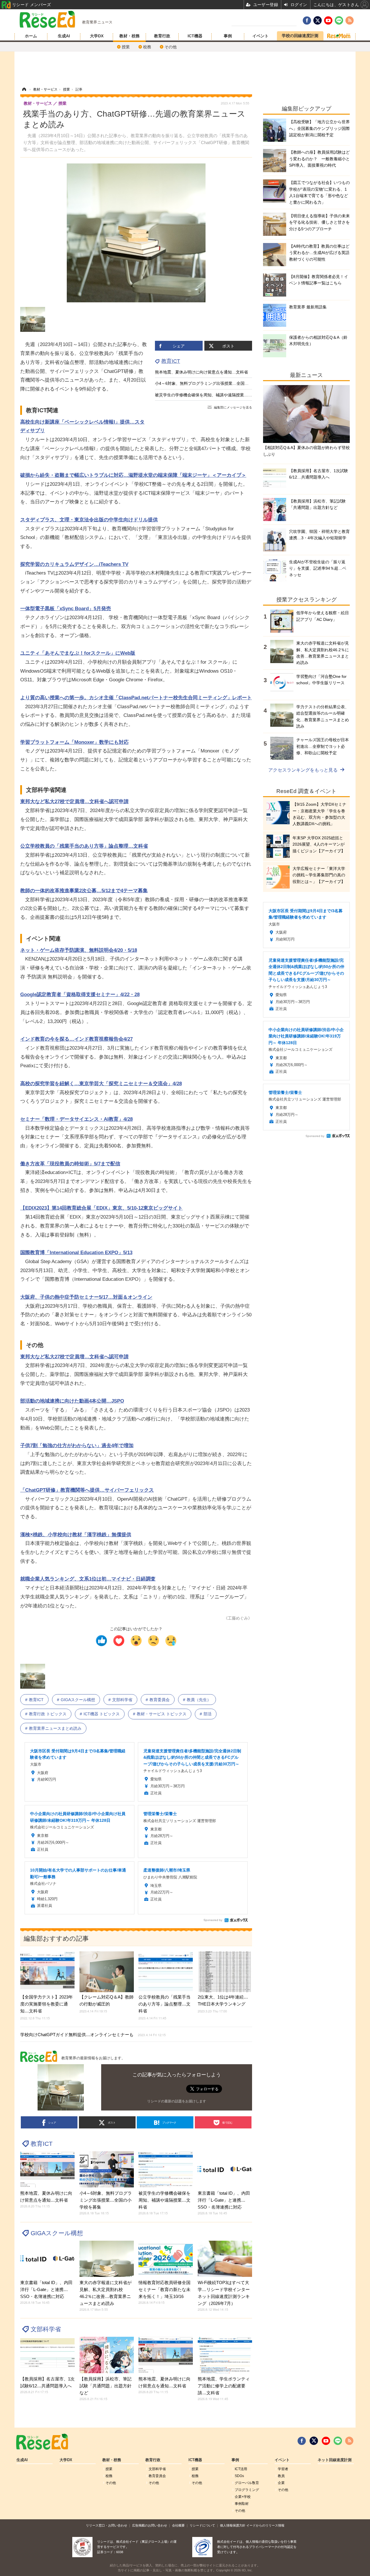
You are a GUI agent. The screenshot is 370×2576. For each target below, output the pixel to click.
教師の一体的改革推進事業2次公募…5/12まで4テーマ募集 (84, 891)
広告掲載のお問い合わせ (150, 2525)
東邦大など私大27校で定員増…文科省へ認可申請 (74, 802)
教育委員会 (160, 1700)
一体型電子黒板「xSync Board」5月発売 (66, 609)
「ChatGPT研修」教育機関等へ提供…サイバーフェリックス (87, 1490)
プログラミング (247, 2490)
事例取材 (242, 2504)
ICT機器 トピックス (102, 1714)
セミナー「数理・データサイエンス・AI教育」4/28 (76, 1119)
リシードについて (202, 2525)
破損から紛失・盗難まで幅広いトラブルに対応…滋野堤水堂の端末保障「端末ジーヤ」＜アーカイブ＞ (133, 475)
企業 (281, 2483)
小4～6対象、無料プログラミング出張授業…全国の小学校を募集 (214, 383)
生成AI (64, 36)
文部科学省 (122, 1700)
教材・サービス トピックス (162, 1714)
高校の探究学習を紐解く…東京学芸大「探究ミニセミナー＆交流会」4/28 (101, 1084)
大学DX (97, 36)
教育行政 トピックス (48, 1714)
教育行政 (162, 36)
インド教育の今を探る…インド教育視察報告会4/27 (76, 1039)
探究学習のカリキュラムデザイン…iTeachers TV (74, 564)
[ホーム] (24, 89)
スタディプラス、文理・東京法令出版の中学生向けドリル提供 (89, 520)
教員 (281, 2476)
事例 (228, 36)
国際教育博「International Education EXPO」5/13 (76, 1253)
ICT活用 (241, 2469)
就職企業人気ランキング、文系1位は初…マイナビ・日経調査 (88, 1579)
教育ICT (171, 361)
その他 (171, 47)
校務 (147, 47)
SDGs (239, 2476)
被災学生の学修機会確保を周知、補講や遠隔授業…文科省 (208, 395)
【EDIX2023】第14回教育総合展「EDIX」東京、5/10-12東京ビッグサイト (101, 1208)
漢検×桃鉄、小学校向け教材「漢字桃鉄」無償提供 (76, 1535)
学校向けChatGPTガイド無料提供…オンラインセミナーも (93, 2035)
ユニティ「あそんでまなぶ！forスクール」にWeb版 (78, 653)
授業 (126, 47)
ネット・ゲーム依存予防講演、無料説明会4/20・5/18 (79, 950)
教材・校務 (129, 36)
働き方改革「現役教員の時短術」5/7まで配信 (70, 1164)
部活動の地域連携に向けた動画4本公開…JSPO (72, 1401)
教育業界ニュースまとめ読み (55, 1728)
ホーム (31, 36)
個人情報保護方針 (233, 2525)
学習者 (283, 2469)
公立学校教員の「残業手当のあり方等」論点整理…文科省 (84, 846)
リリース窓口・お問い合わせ (107, 2525)
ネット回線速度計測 (335, 2460)
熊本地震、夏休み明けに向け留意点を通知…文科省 (201, 372)
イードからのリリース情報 (265, 2525)
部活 (208, 1714)
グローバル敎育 (247, 2483)
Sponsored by (213, 1920)
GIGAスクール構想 (78, 1700)
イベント (260, 36)
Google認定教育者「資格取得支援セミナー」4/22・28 (80, 994)
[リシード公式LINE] (338, 2441)
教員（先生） (199, 1700)
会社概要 (178, 2525)
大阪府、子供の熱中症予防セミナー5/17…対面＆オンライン (86, 1297)
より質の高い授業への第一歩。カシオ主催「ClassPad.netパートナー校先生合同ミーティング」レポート (136, 698)
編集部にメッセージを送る (233, 407)
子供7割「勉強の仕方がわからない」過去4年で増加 (77, 1446)
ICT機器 (195, 36)
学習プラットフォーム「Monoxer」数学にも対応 (74, 742)
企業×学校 (243, 2497)
